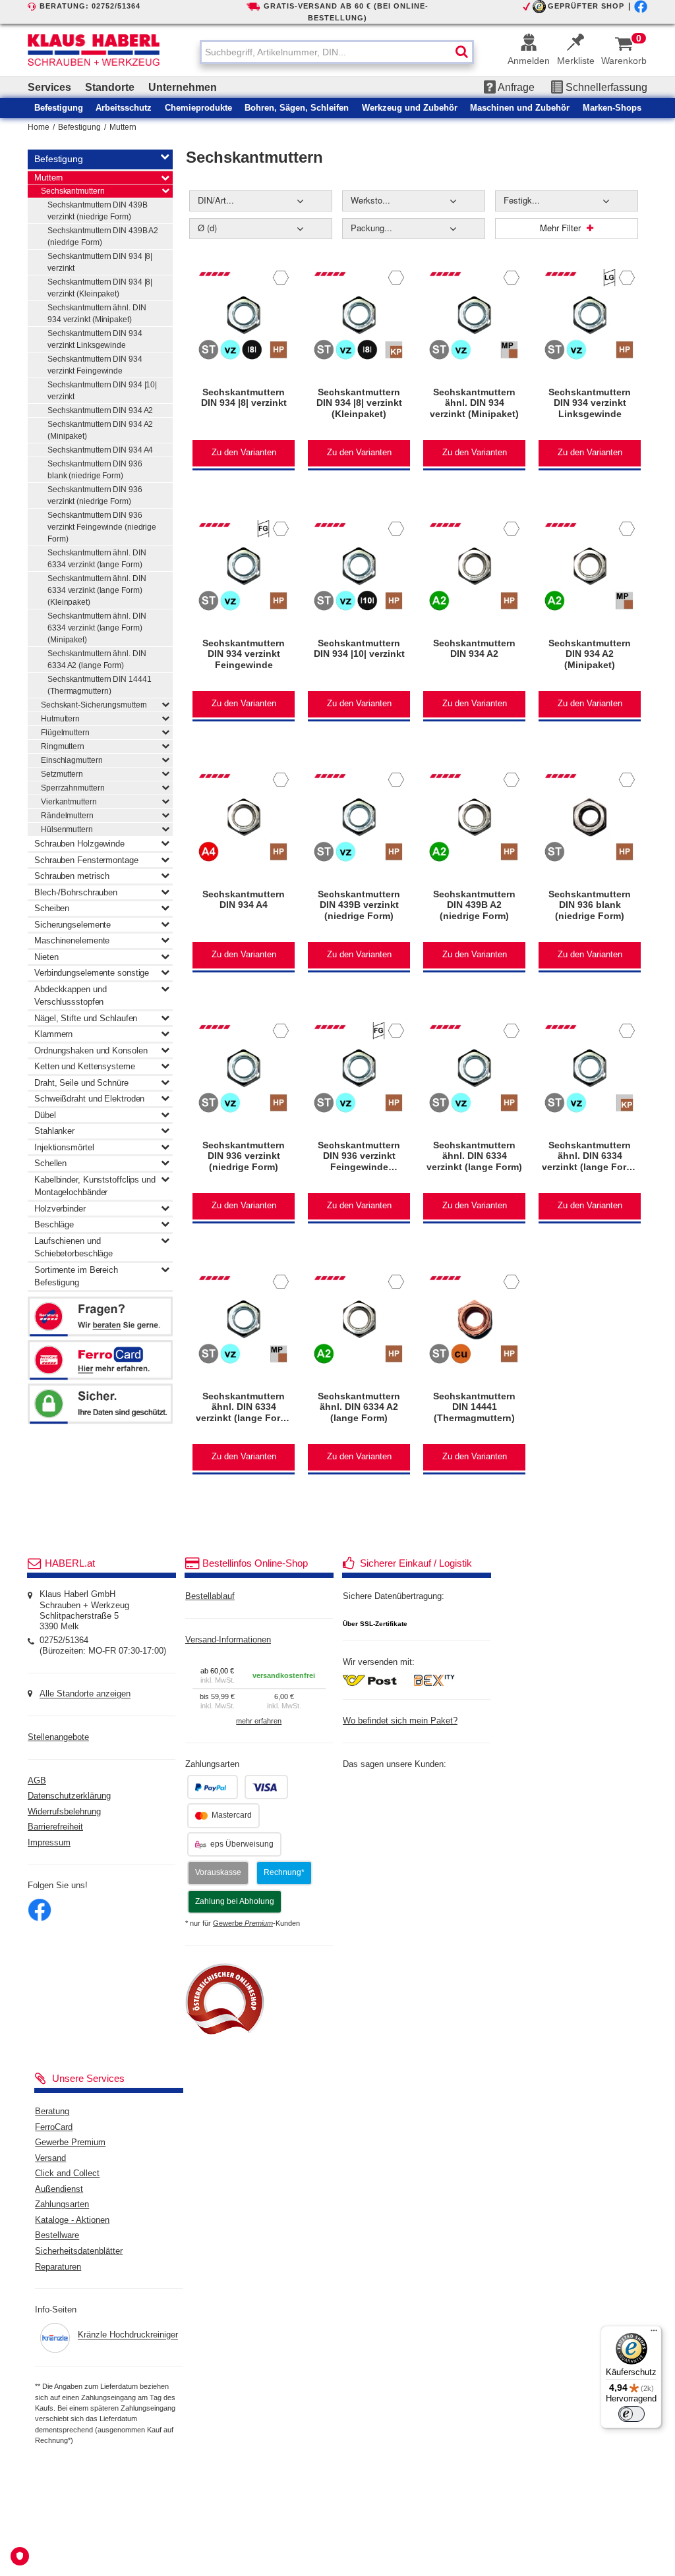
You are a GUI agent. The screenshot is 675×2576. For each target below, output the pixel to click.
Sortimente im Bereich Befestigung (76, 1276)
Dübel (45, 1115)
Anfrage (515, 87)
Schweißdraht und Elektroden (89, 1099)
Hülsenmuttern (67, 829)
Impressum (49, 1843)
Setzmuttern (62, 774)
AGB (37, 1781)
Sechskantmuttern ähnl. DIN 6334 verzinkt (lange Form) (97, 559)
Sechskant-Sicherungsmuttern (94, 705)
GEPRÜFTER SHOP (586, 6)
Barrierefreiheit (55, 1827)
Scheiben (52, 908)
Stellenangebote (58, 1737)
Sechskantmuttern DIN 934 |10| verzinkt (102, 391)
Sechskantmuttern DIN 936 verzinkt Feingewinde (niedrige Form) (102, 527)
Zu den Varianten (244, 453)
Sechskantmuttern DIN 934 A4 (100, 450)
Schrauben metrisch (72, 876)
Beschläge (54, 1224)
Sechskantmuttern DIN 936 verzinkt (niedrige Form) (95, 495)
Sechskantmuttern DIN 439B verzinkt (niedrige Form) (98, 211)
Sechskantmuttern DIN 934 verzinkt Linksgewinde (95, 339)
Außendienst (59, 2189)
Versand (50, 2158)
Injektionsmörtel (64, 1147)
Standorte (110, 87)
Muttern (123, 127)
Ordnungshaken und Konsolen (91, 1050)
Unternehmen (183, 87)
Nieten (46, 957)
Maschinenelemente (72, 940)
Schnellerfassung (605, 87)
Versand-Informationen (228, 1640)
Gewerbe (243, 1923)
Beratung (52, 2112)
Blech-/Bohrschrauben (76, 892)
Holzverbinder (60, 1209)
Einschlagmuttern (72, 760)
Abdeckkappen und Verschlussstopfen (70, 996)
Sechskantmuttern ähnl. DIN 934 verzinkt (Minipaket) (97, 314)
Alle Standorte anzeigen (85, 1694)
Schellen (50, 1163)
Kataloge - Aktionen (72, 2220)
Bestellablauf (210, 1596)
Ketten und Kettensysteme (85, 1066)
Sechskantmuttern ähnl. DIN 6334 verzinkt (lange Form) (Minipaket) (97, 628)
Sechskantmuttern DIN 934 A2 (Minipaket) (100, 430)
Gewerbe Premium (70, 2143)
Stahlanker (54, 1131)
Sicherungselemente (73, 925)
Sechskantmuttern (73, 191)
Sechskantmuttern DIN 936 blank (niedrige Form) (95, 470)
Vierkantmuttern (69, 802)
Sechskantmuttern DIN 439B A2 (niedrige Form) (103, 237)
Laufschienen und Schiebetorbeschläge (73, 1247)
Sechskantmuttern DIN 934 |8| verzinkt (100, 262)
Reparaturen (58, 2267)
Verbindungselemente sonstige (92, 973)
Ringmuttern (63, 746)
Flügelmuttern (65, 733)
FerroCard (54, 2127)
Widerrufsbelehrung (64, 1812)
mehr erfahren (259, 1721)
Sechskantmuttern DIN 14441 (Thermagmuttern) (99, 685)
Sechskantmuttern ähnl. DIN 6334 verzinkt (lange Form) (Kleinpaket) (97, 590)
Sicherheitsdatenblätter (79, 2251)
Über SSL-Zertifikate (375, 1624)
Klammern (53, 1034)
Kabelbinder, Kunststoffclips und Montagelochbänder (95, 1186)
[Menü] (654, 2334)
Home (39, 127)
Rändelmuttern (67, 816)
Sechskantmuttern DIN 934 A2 (100, 410)
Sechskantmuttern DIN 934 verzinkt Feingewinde (95, 365)
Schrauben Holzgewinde (79, 844)
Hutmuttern (60, 719)
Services (49, 87)
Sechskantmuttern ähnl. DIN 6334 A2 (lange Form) (97, 659)
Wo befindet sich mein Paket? (400, 1721)
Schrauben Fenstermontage (86, 860)
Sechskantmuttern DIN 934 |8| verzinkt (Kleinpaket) (100, 288)
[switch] (631, 2414)
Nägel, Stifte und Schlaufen (86, 1018)
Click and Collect (67, 2174)
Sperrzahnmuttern (73, 788)
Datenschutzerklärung (69, 1796)
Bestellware (57, 2236)
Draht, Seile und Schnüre (81, 1083)
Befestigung (79, 127)
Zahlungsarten (62, 2205)
